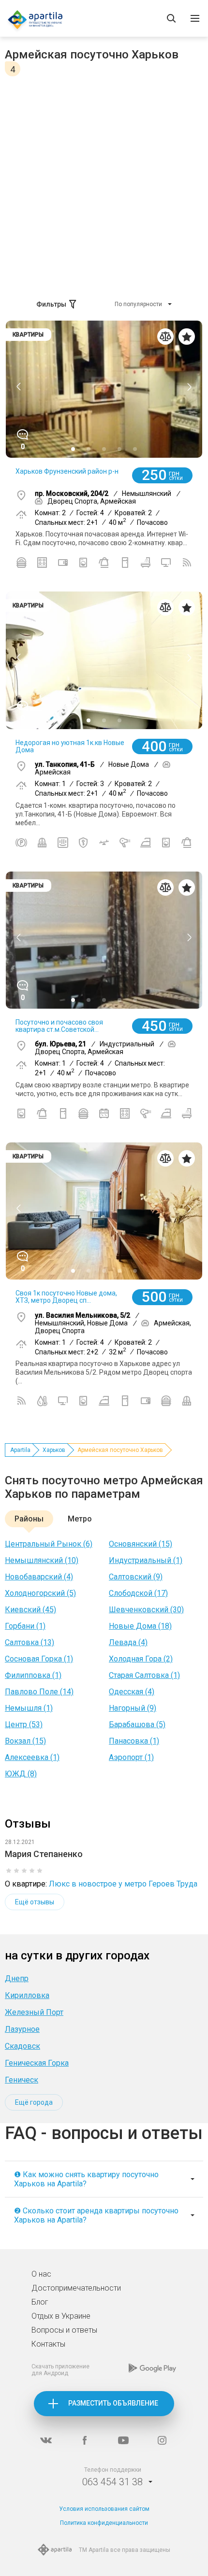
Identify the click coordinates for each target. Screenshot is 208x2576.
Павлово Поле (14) (39, 1692)
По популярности (138, 304)
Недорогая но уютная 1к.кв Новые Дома (70, 746)
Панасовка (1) (134, 1741)
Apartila (20, 1450)
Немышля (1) (29, 1708)
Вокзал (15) (25, 1741)
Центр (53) (24, 1724)
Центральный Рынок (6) (49, 1544)
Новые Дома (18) (140, 1626)
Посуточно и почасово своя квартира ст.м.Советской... (59, 1026)
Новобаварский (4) (39, 1577)
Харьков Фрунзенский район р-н (67, 471)
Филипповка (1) (33, 1675)
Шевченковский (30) (146, 1610)
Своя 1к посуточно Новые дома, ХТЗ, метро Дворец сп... (66, 1297)
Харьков (54, 1450)
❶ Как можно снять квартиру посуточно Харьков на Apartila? (86, 2179)
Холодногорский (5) (40, 1593)
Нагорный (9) (133, 1708)
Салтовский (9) (136, 1577)
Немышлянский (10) (42, 1560)
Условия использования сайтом (104, 2509)
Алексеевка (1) (32, 1757)
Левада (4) (128, 1642)
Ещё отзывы (35, 1902)
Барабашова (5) (137, 1724)
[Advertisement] (104, 185)
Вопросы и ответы (64, 2330)
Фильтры (51, 304)
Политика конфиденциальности (104, 2523)
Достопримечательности (76, 2288)
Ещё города (34, 2102)
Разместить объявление (113, 2403)
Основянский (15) (141, 1544)
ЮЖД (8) (21, 1774)
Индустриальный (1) (146, 1560)
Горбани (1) (25, 1626)
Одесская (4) (132, 1692)
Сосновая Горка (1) (39, 1659)
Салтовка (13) (30, 1642)
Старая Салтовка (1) (144, 1675)
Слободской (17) (138, 1593)
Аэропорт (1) (131, 1757)
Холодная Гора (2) (141, 1659)
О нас (41, 2274)
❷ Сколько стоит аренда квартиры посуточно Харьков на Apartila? (96, 2215)
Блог (40, 2302)
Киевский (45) (30, 1610)
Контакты (48, 2344)
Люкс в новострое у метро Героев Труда (123, 1884)
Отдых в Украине (61, 2316)
